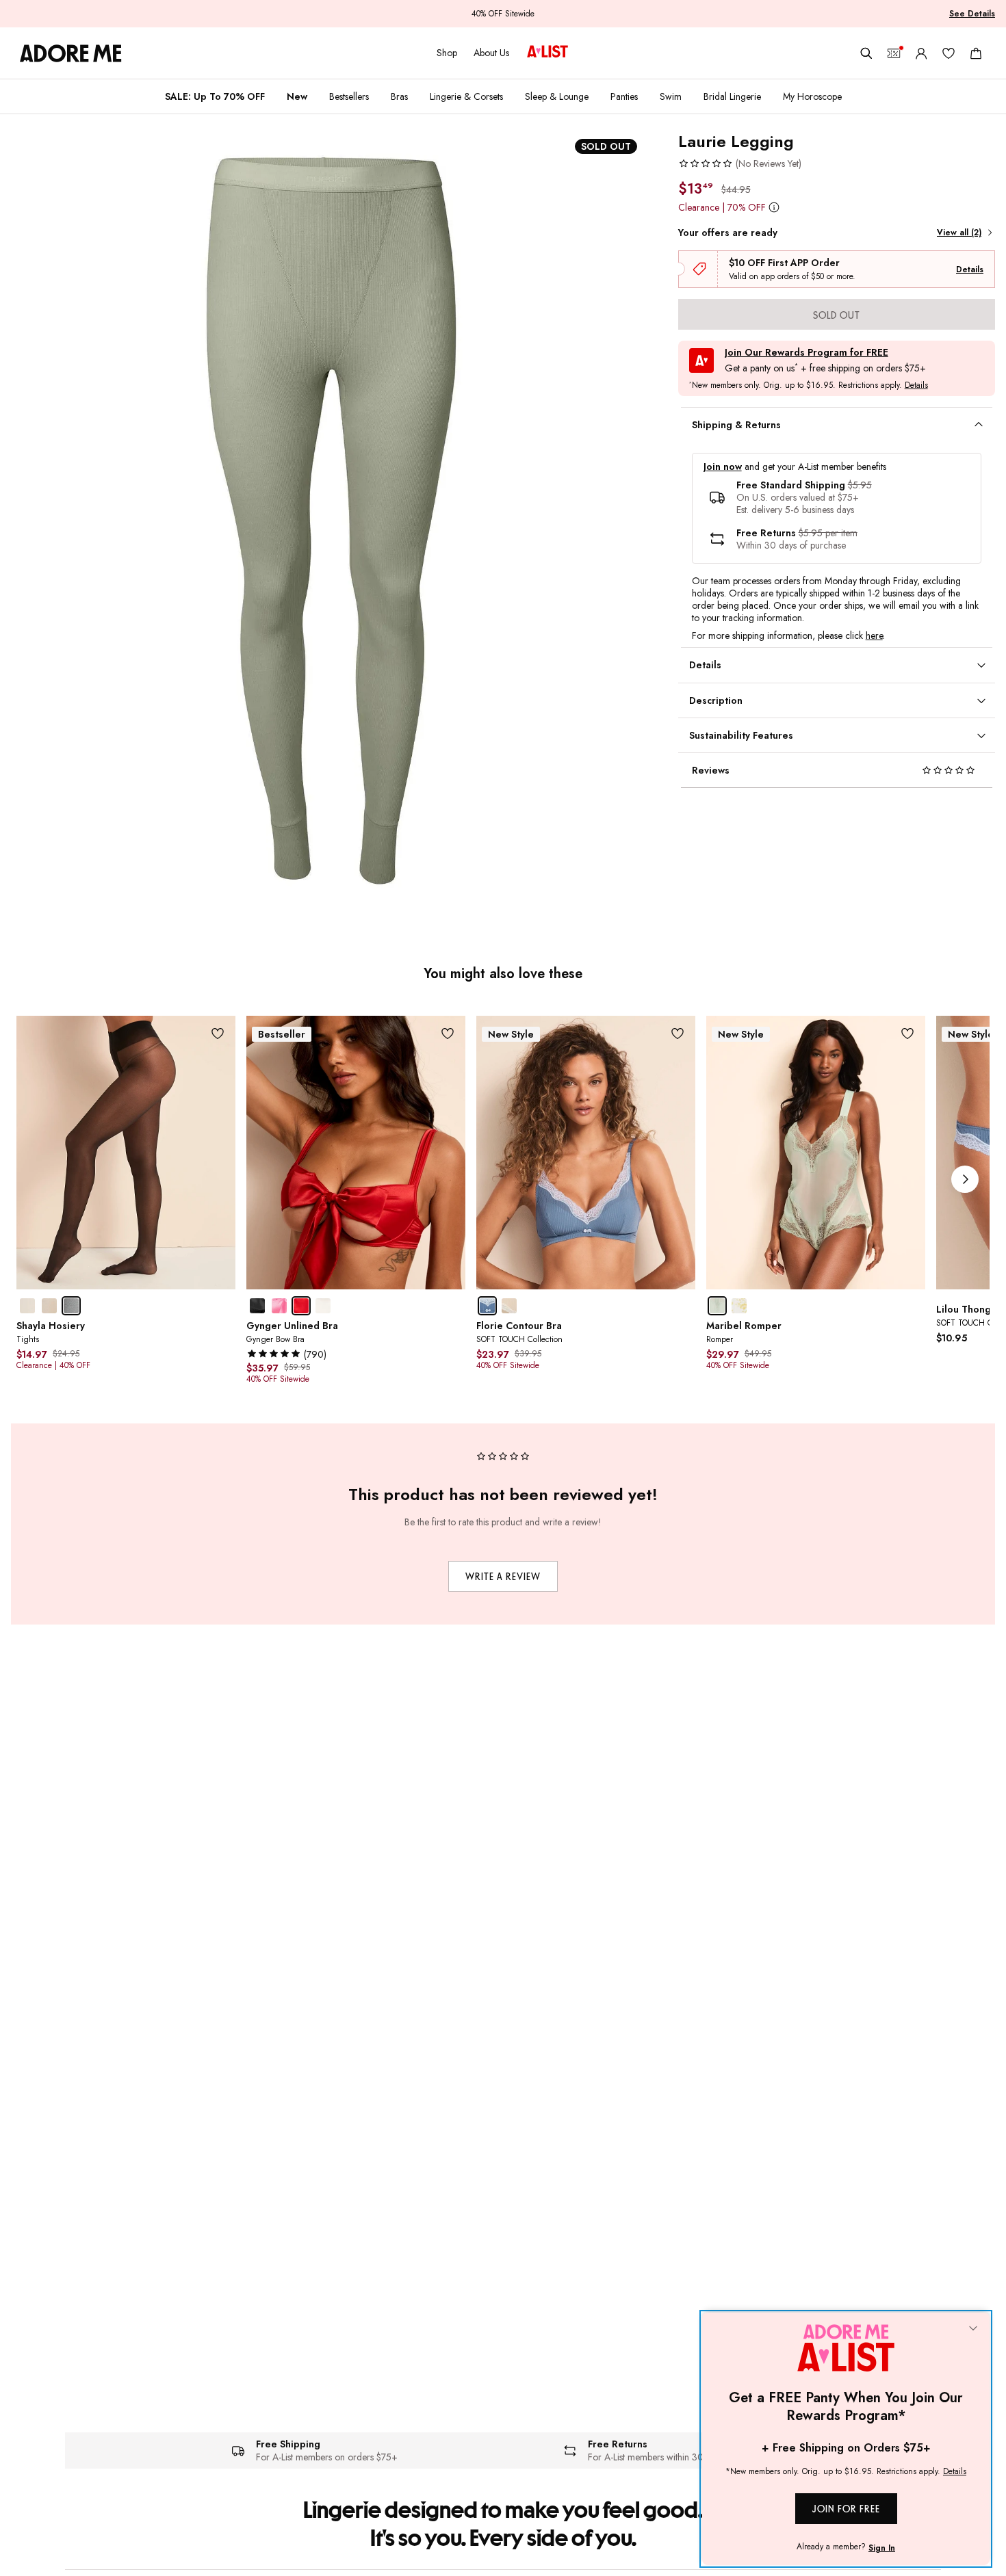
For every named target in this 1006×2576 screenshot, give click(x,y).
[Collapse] (973, 2329)
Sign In (882, 2548)
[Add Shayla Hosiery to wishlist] (218, 1033)
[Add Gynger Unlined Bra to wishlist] (448, 1033)
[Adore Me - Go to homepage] (71, 53)
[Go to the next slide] (965, 1179)
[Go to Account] (921, 53)
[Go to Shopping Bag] (976, 53)
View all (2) (959, 233)
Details (970, 270)
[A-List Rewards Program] (547, 53)
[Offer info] (774, 207)
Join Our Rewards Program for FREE (807, 353)
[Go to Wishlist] (949, 53)
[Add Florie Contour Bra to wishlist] (678, 1033)
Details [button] (916, 386)
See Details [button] (972, 14)
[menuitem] (215, 96)
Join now (723, 467)
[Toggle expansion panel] (979, 425)
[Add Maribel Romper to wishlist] (908, 1033)
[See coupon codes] (894, 53)
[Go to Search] (866, 53)
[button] (740, 163)
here (874, 635)
